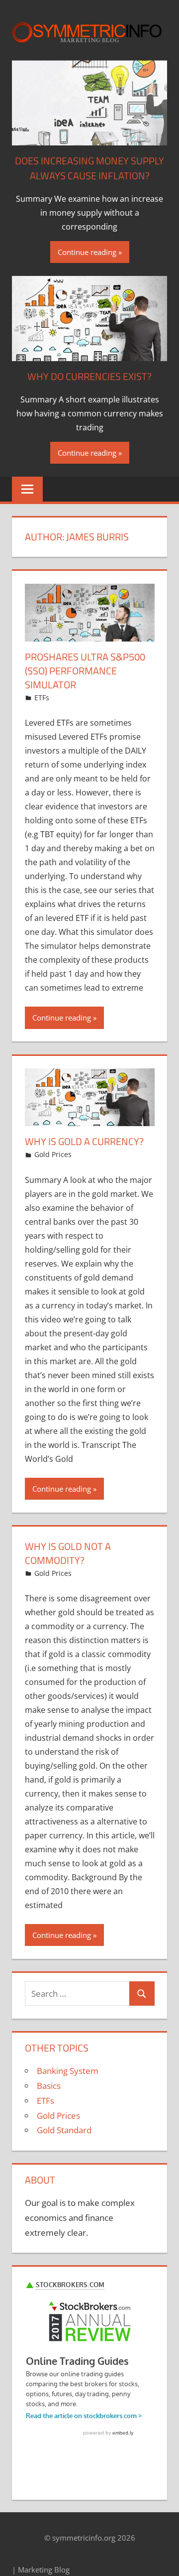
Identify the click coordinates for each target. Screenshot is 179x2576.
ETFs (42, 698)
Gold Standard (64, 2130)
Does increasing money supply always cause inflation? (89, 168)
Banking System (68, 2071)
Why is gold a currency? (84, 1141)
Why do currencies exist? (89, 376)
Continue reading (87, 252)
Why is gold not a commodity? (68, 1553)
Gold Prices (53, 1154)
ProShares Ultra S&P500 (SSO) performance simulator (85, 671)
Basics (49, 2086)
